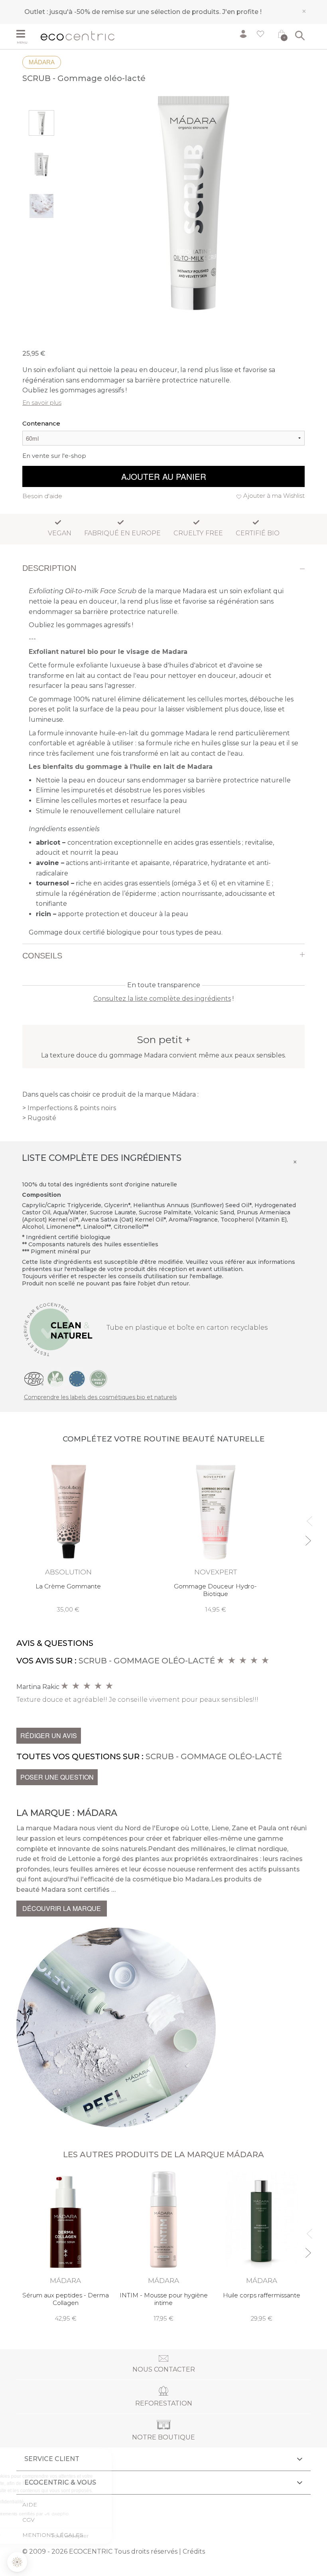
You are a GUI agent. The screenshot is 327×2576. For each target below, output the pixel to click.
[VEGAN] (55, 1378)
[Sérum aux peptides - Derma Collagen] (65, 2246)
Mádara (42, 62)
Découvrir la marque (62, 1908)
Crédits (194, 2551)
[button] (17, 2562)
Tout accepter (134, 2536)
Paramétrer (50, 2536)
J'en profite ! (242, 12)
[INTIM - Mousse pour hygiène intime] (163, 2246)
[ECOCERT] (34, 1378)
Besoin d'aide (42, 496)
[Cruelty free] (98, 1378)
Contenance (41, 423)
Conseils (42, 956)
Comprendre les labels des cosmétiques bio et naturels (100, 1397)
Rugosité (42, 1118)
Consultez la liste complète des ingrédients (162, 999)
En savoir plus (42, 403)
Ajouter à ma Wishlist (274, 496)
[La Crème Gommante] (68, 1535)
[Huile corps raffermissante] (262, 2246)
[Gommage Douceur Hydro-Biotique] (215, 1535)
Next (308, 1537)
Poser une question (57, 1777)
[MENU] (26, 35)
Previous (308, 1518)
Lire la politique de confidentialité (52, 2502)
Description (49, 568)
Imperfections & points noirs (72, 1108)
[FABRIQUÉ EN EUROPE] (77, 1378)
